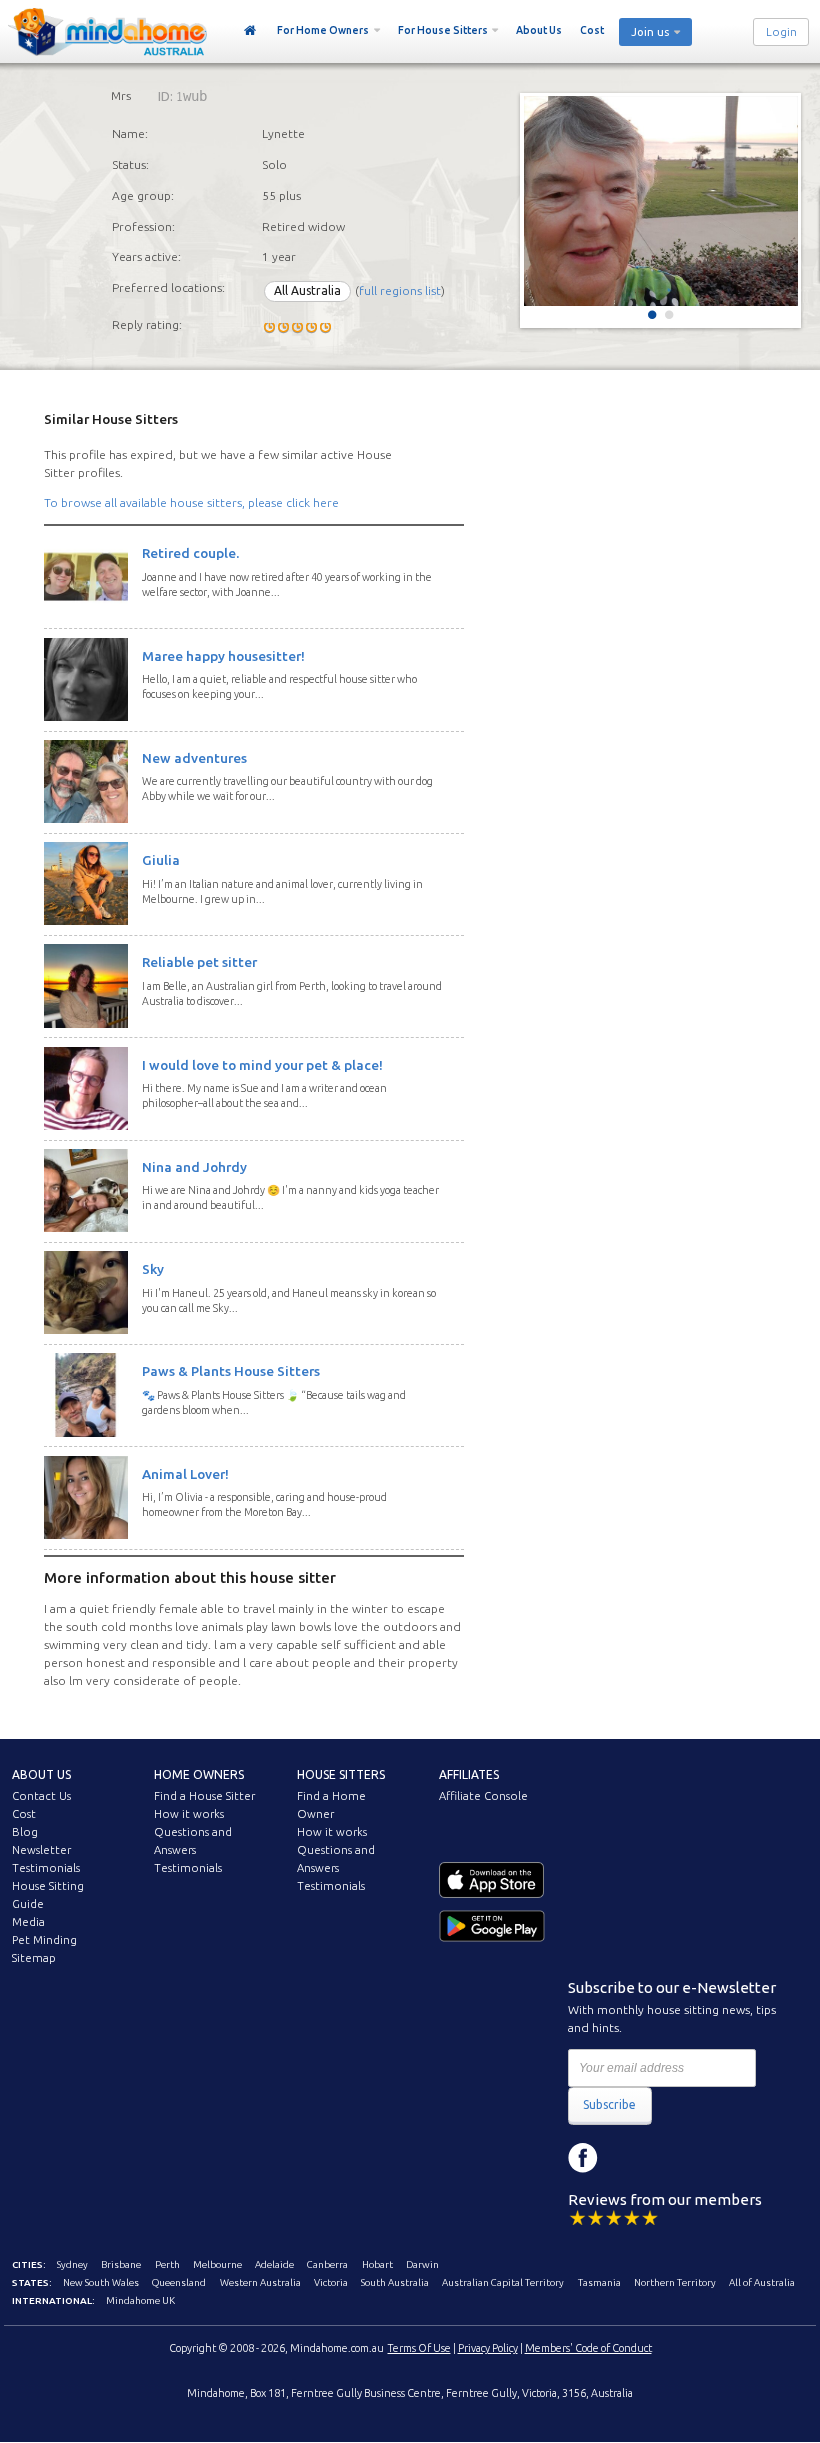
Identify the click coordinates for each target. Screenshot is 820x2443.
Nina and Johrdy (194, 1167)
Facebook (583, 2158)
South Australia (395, 2282)
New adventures (194, 758)
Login (781, 32)
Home (250, 31)
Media (28, 1922)
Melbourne (217, 2264)
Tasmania (599, 2282)
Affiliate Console (483, 1796)
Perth (167, 2264)
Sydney (72, 2264)
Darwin (422, 2264)
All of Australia (762, 2282)
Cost (592, 30)
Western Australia (260, 2282)
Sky (153, 1269)
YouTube (673, 2158)
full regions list (400, 290)
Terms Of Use (419, 2348)
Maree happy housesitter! (223, 656)
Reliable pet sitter (199, 962)
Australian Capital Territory (503, 2282)
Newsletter (41, 1850)
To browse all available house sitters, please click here (191, 502)
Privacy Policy (488, 2348)
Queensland (179, 2282)
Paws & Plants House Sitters (231, 1371)
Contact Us (41, 1796)
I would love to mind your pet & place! (262, 1065)
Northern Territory (675, 2282)
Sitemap (34, 1958)
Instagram (628, 2158)
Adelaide (274, 2264)
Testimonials (46, 1868)
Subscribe (609, 2104)
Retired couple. (190, 553)
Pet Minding (44, 1940)
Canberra (327, 2264)
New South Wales (101, 2282)
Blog (25, 1832)
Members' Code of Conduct (588, 2348)
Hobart (377, 2264)
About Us (539, 30)
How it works (189, 1814)
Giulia (161, 860)
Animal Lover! (185, 1474)
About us (41, 1774)
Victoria (331, 2282)
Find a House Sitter (204, 1796)
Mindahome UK (140, 2300)
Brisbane (121, 2264)
